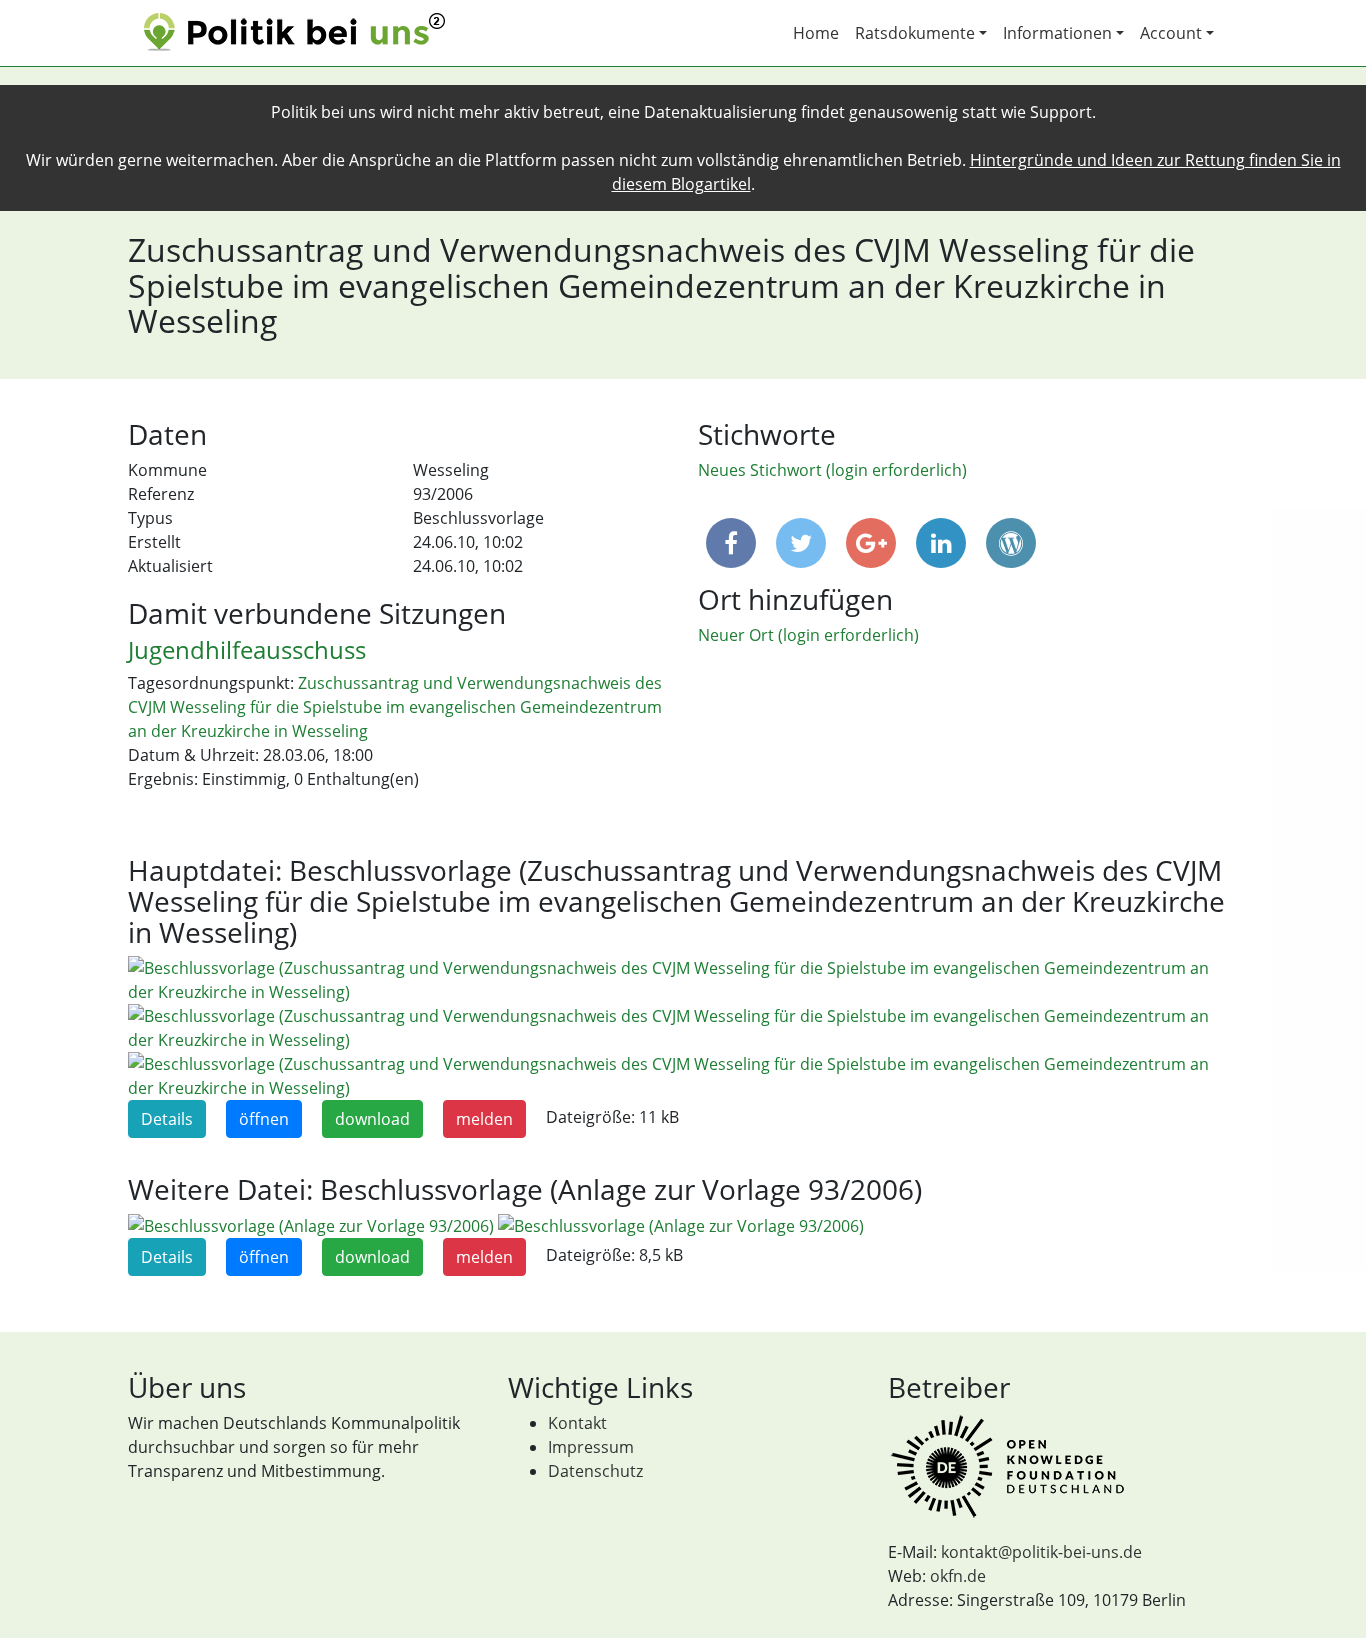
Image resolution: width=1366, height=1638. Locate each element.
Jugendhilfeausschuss (247, 649)
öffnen (264, 1119)
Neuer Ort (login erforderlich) (808, 635)
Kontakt (577, 1423)
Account (1171, 33)
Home (816, 33)
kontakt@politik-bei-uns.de (1041, 1552)
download (372, 1119)
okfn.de (958, 1576)
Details (167, 1119)
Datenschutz (595, 1471)
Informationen (1057, 33)
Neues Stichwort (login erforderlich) (832, 470)
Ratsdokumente (915, 33)
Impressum (591, 1447)
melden (484, 1119)
